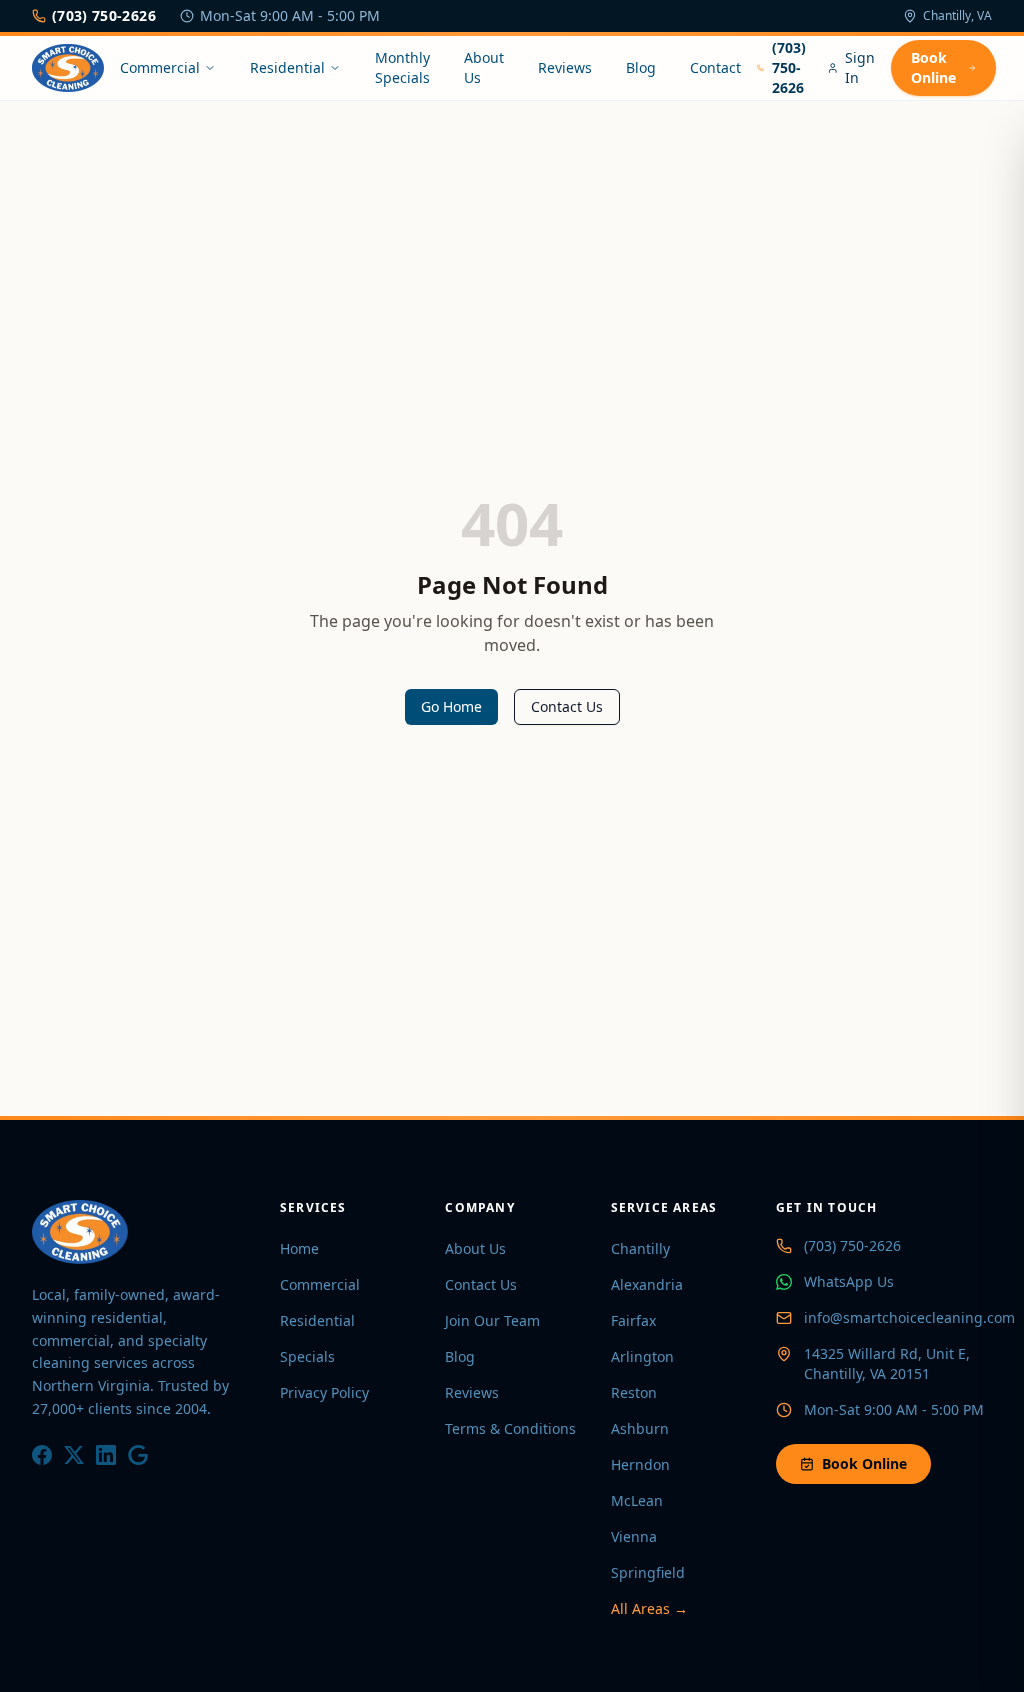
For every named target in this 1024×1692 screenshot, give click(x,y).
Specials (307, 1356)
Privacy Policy (324, 1392)
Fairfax (633, 1320)
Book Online (933, 67)
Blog (641, 67)
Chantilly (640, 1248)
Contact (715, 67)
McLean (637, 1500)
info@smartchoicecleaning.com (909, 1317)
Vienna (634, 1536)
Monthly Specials (402, 67)
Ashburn (640, 1428)
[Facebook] (42, 1455)
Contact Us (567, 706)
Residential (287, 67)
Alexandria (647, 1284)
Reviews (565, 67)
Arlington (642, 1356)
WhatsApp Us (849, 1281)
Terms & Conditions (510, 1428)
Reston (634, 1392)
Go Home (451, 706)
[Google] (138, 1455)
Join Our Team (492, 1320)
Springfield (648, 1572)
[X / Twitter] (74, 1455)
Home (299, 1248)
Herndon (640, 1464)
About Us (484, 67)
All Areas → (649, 1608)
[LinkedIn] (106, 1455)
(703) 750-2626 (104, 15)
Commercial (160, 67)
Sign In (860, 67)
